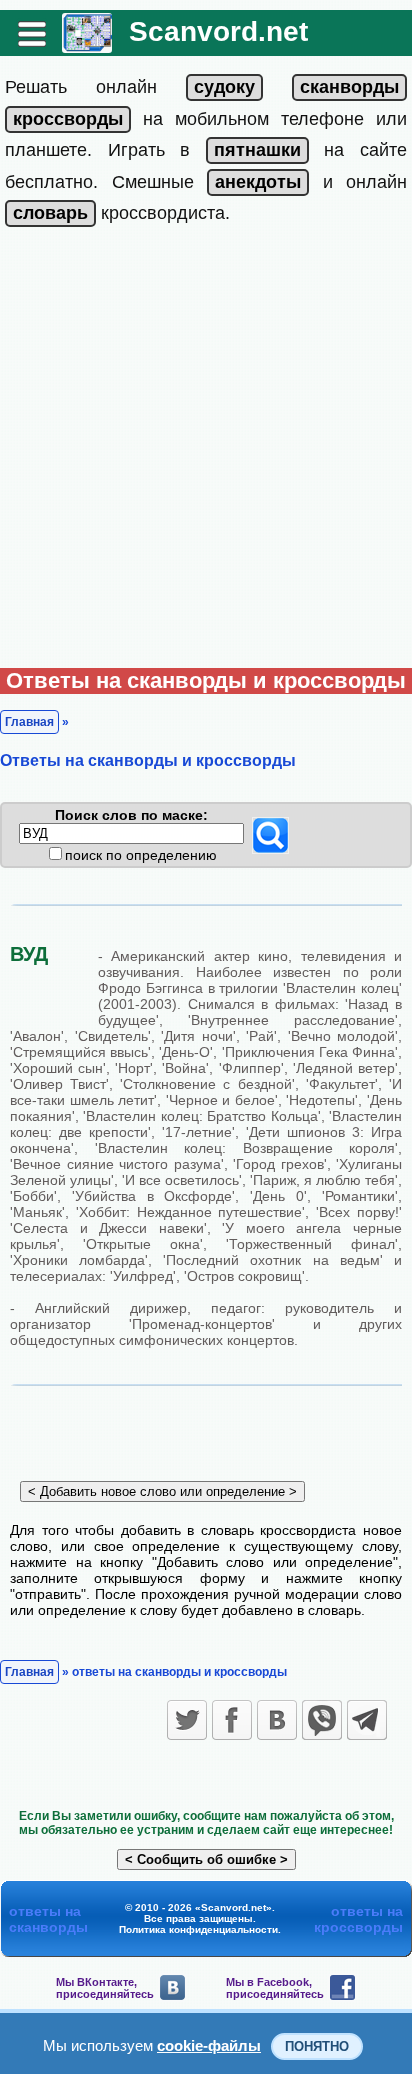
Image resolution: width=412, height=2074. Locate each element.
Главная (29, 722)
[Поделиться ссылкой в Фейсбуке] (232, 1720)
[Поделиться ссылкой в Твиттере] (187, 1720)
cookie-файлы (209, 2045)
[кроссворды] (68, 119)
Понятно (317, 2046)
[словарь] (50, 213)
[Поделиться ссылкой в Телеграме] (367, 1720)
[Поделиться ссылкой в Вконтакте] (277, 1720)
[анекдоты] (258, 182)
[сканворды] (349, 87)
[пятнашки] (257, 150)
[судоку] (224, 87)
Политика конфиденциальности (198, 1929)
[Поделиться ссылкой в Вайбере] (322, 1720)
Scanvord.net (218, 31)
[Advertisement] (206, 452)
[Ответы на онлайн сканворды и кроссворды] (87, 45)
